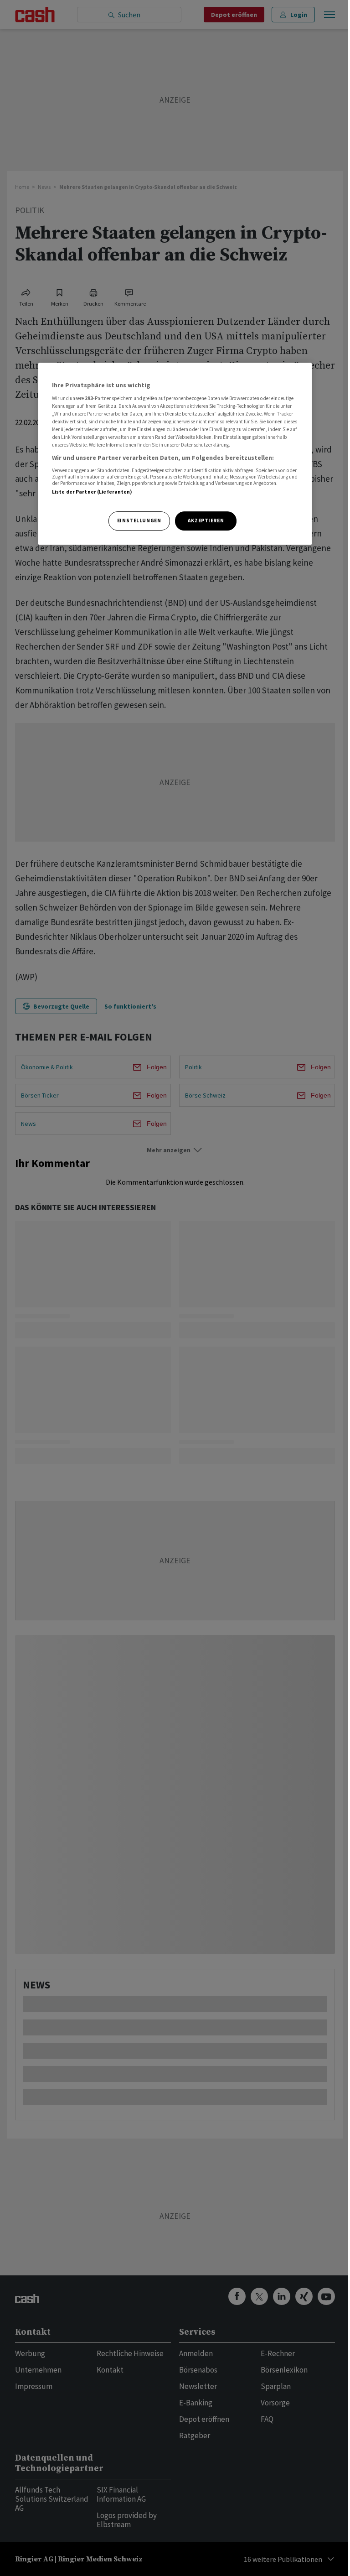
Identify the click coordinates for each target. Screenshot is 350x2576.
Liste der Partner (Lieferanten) (92, 492)
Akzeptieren (206, 520)
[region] (175, 454)
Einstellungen (139, 520)
